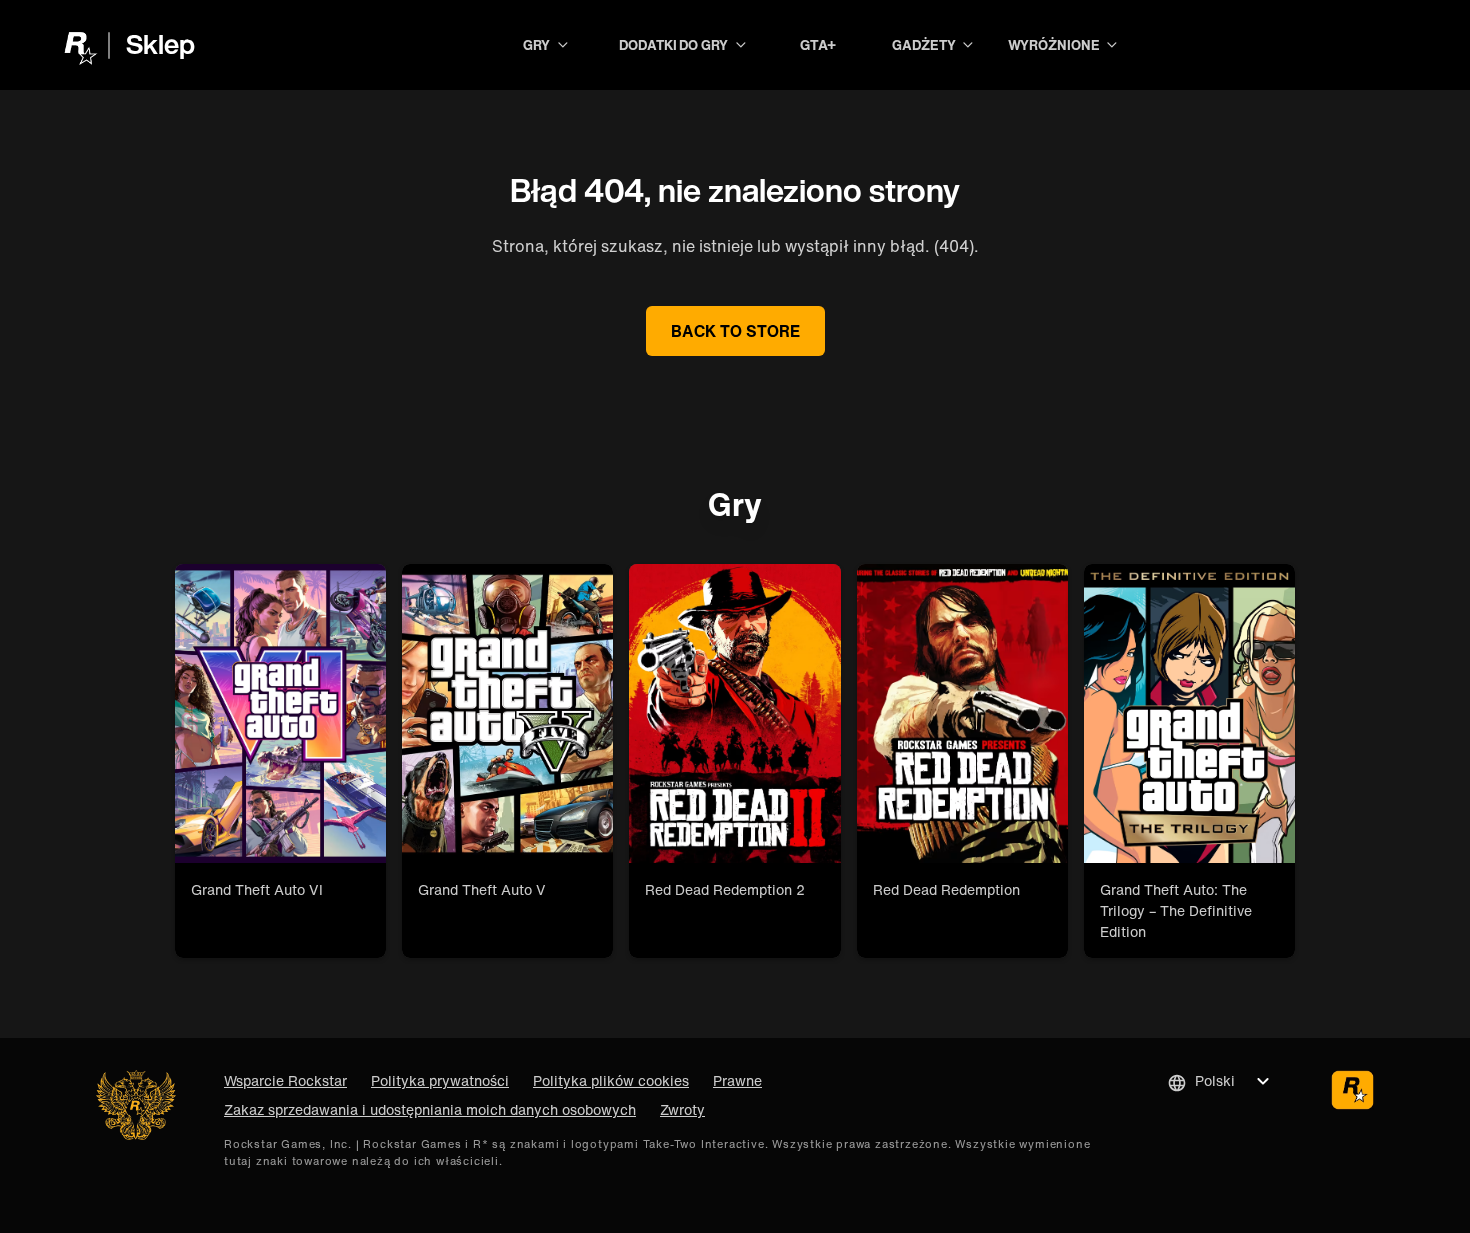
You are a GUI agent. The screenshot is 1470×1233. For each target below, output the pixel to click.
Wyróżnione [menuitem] (1054, 45)
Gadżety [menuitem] (924, 45)
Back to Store (735, 331)
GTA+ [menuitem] (818, 44)
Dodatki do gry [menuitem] (673, 45)
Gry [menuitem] (536, 45)
